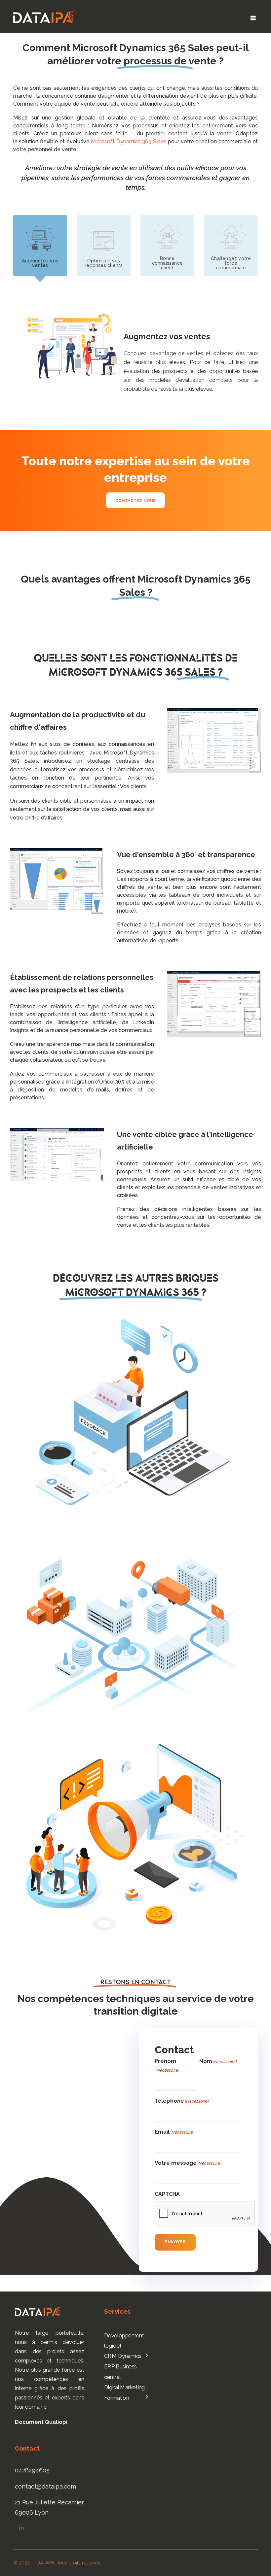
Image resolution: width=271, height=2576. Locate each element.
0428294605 (32, 2470)
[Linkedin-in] (21, 2528)
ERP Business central (120, 2372)
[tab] (40, 246)
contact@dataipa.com (45, 2486)
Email (174, 2132)
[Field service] (135, 1624)
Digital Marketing (124, 2387)
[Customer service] (135, 1412)
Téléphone (182, 2101)
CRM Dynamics (123, 2356)
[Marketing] (135, 1837)
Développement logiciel (124, 2340)
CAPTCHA (167, 2194)
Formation (116, 2398)
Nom (218, 2061)
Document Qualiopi (41, 2422)
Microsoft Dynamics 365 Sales (129, 141)
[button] (253, 18)
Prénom (167, 2065)
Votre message (188, 2163)
